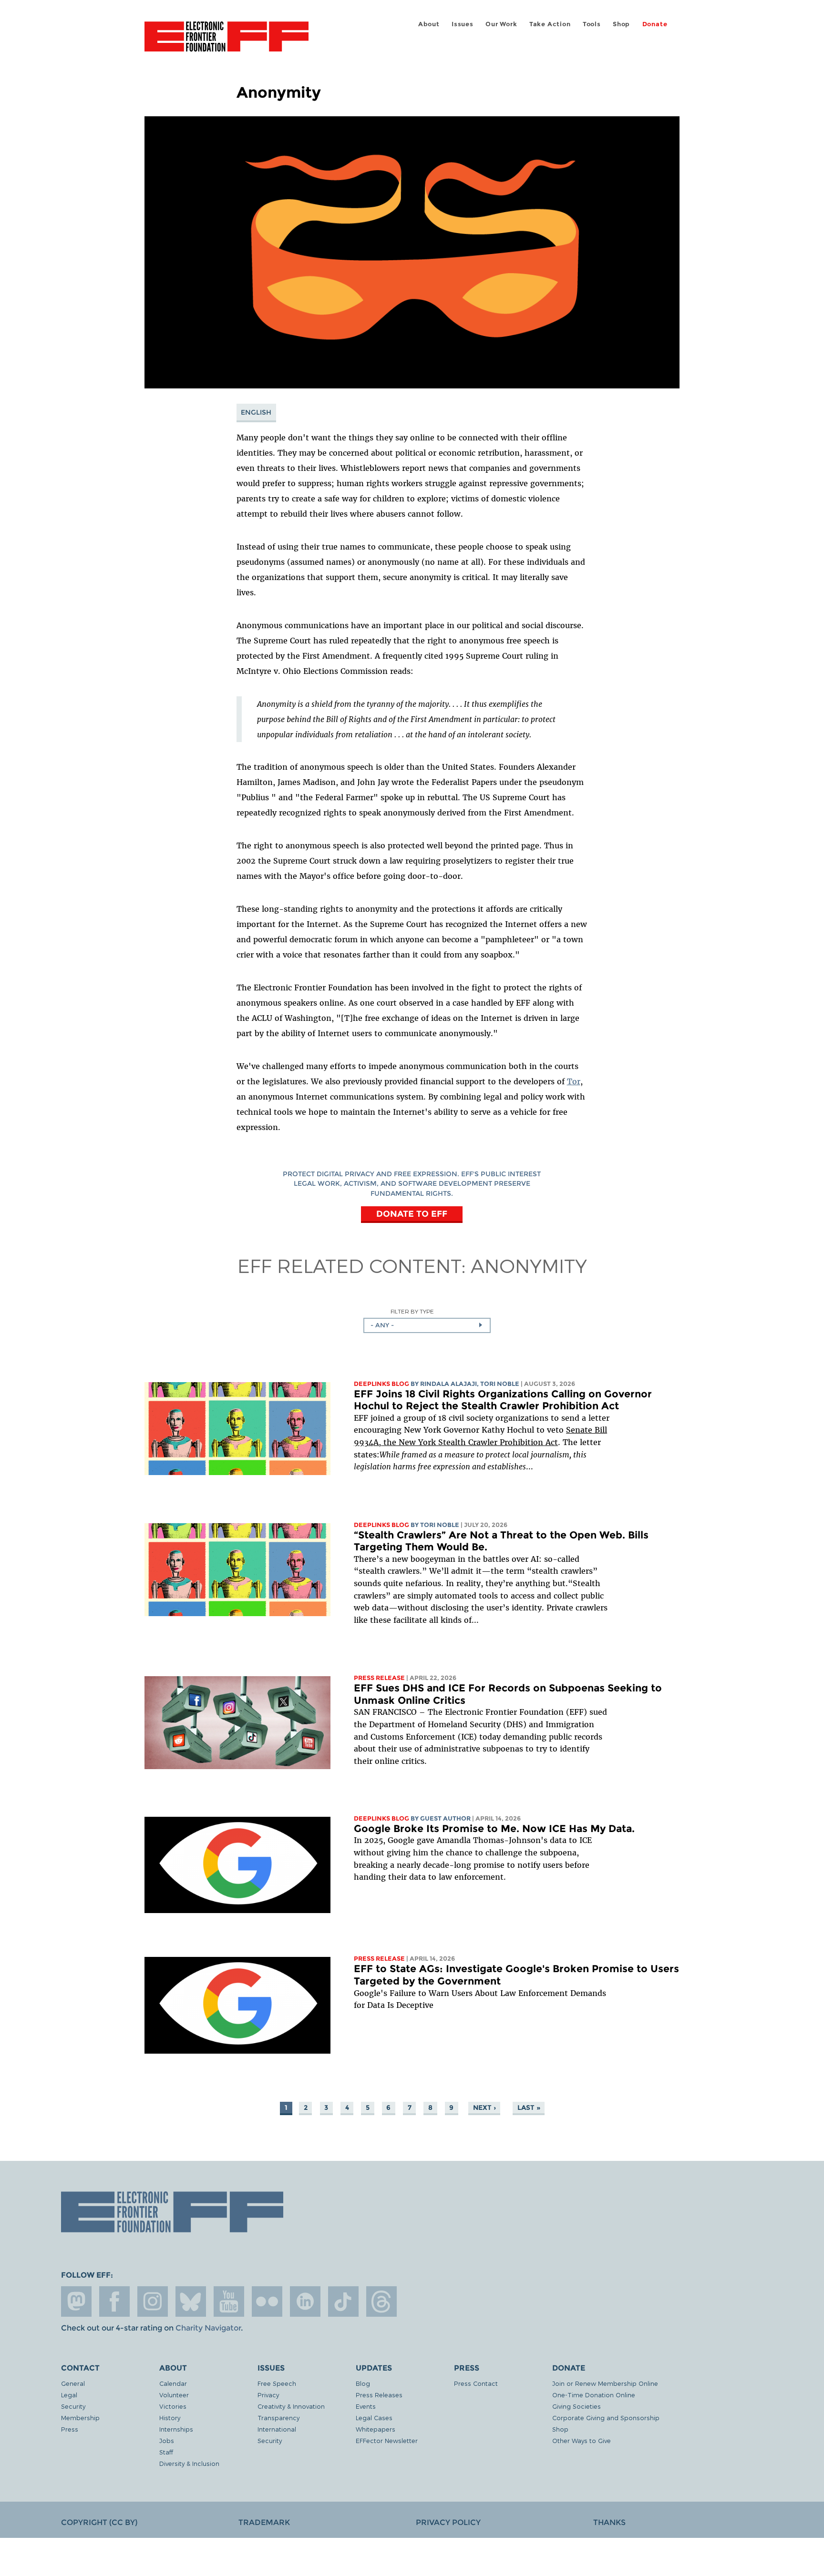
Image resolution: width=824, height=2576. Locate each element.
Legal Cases (374, 2418)
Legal (69, 2395)
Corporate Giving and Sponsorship (606, 2418)
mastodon (76, 2301)
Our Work (501, 24)
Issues (463, 24)
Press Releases (379, 2395)
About (429, 24)
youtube (229, 2301)
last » (529, 2108)
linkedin (305, 2301)
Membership (80, 2418)
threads (381, 2301)
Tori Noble (500, 1384)
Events (366, 2406)
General (73, 2383)
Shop (621, 24)
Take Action (550, 24)
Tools (592, 24)
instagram (153, 2301)
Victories (173, 2406)
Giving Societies (577, 2406)
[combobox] (427, 1325)
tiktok (343, 2301)
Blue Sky (191, 2301)
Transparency (278, 2418)
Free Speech (277, 2383)
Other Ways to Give (582, 2440)
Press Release (379, 1678)
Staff (166, 2452)
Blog (363, 2383)
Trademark (264, 2522)
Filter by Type (412, 1311)
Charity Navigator (208, 2328)
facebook (114, 2301)
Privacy (268, 2395)
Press (70, 2429)
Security (73, 2406)
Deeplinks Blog (381, 1384)
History (170, 2418)
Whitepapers (376, 2429)
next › (484, 2108)
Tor (574, 1081)
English (256, 412)
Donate (655, 24)
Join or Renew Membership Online (605, 2383)
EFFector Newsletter (387, 2440)
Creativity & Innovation (291, 2406)
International (277, 2429)
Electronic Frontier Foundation (227, 42)
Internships (176, 2429)
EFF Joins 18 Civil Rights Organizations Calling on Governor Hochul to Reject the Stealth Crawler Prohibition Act (503, 1400)
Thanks (609, 2522)
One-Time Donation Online (594, 2395)
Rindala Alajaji (448, 1384)
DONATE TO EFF (412, 1214)
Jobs (167, 2440)
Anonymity (529, 1265)
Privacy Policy (448, 2522)
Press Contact (476, 2383)
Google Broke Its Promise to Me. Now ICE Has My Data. (494, 1828)
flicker (267, 2301)
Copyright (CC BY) (99, 2522)
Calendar (173, 2383)
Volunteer (174, 2395)
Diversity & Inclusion (189, 2463)
